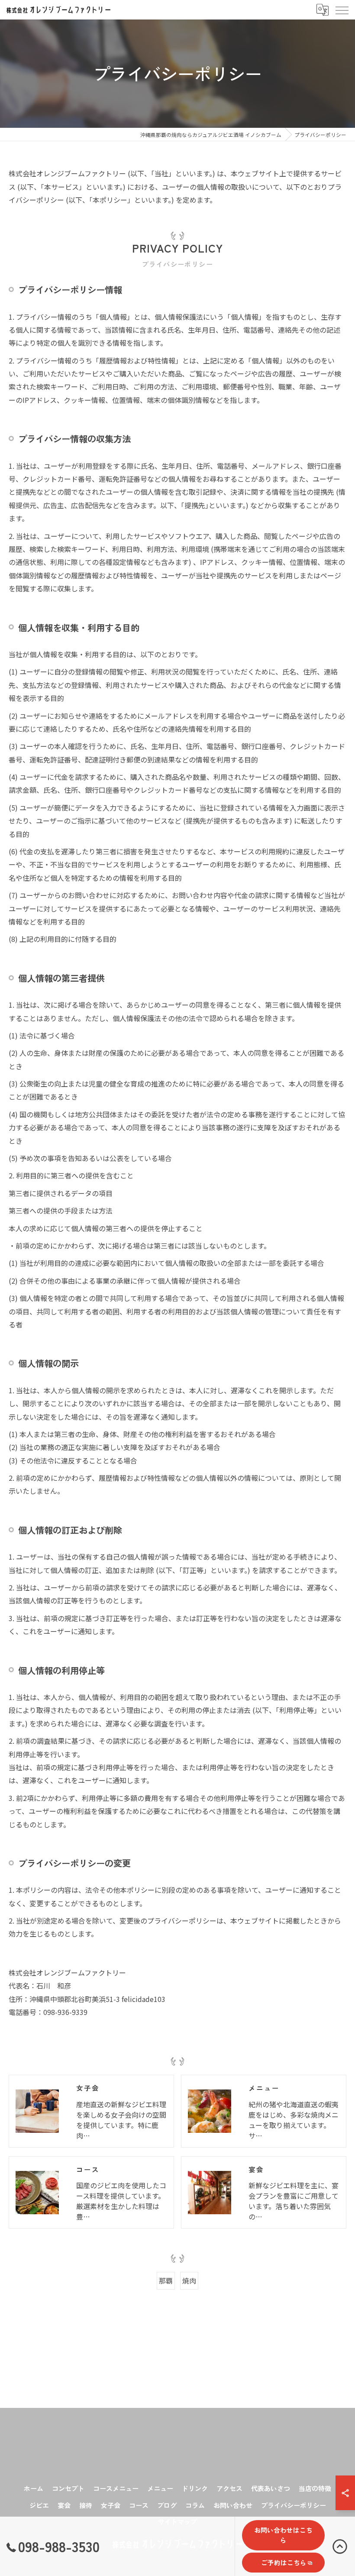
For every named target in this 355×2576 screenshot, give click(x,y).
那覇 (166, 2281)
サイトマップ (177, 2522)
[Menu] (342, 10)
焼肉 (189, 2281)
